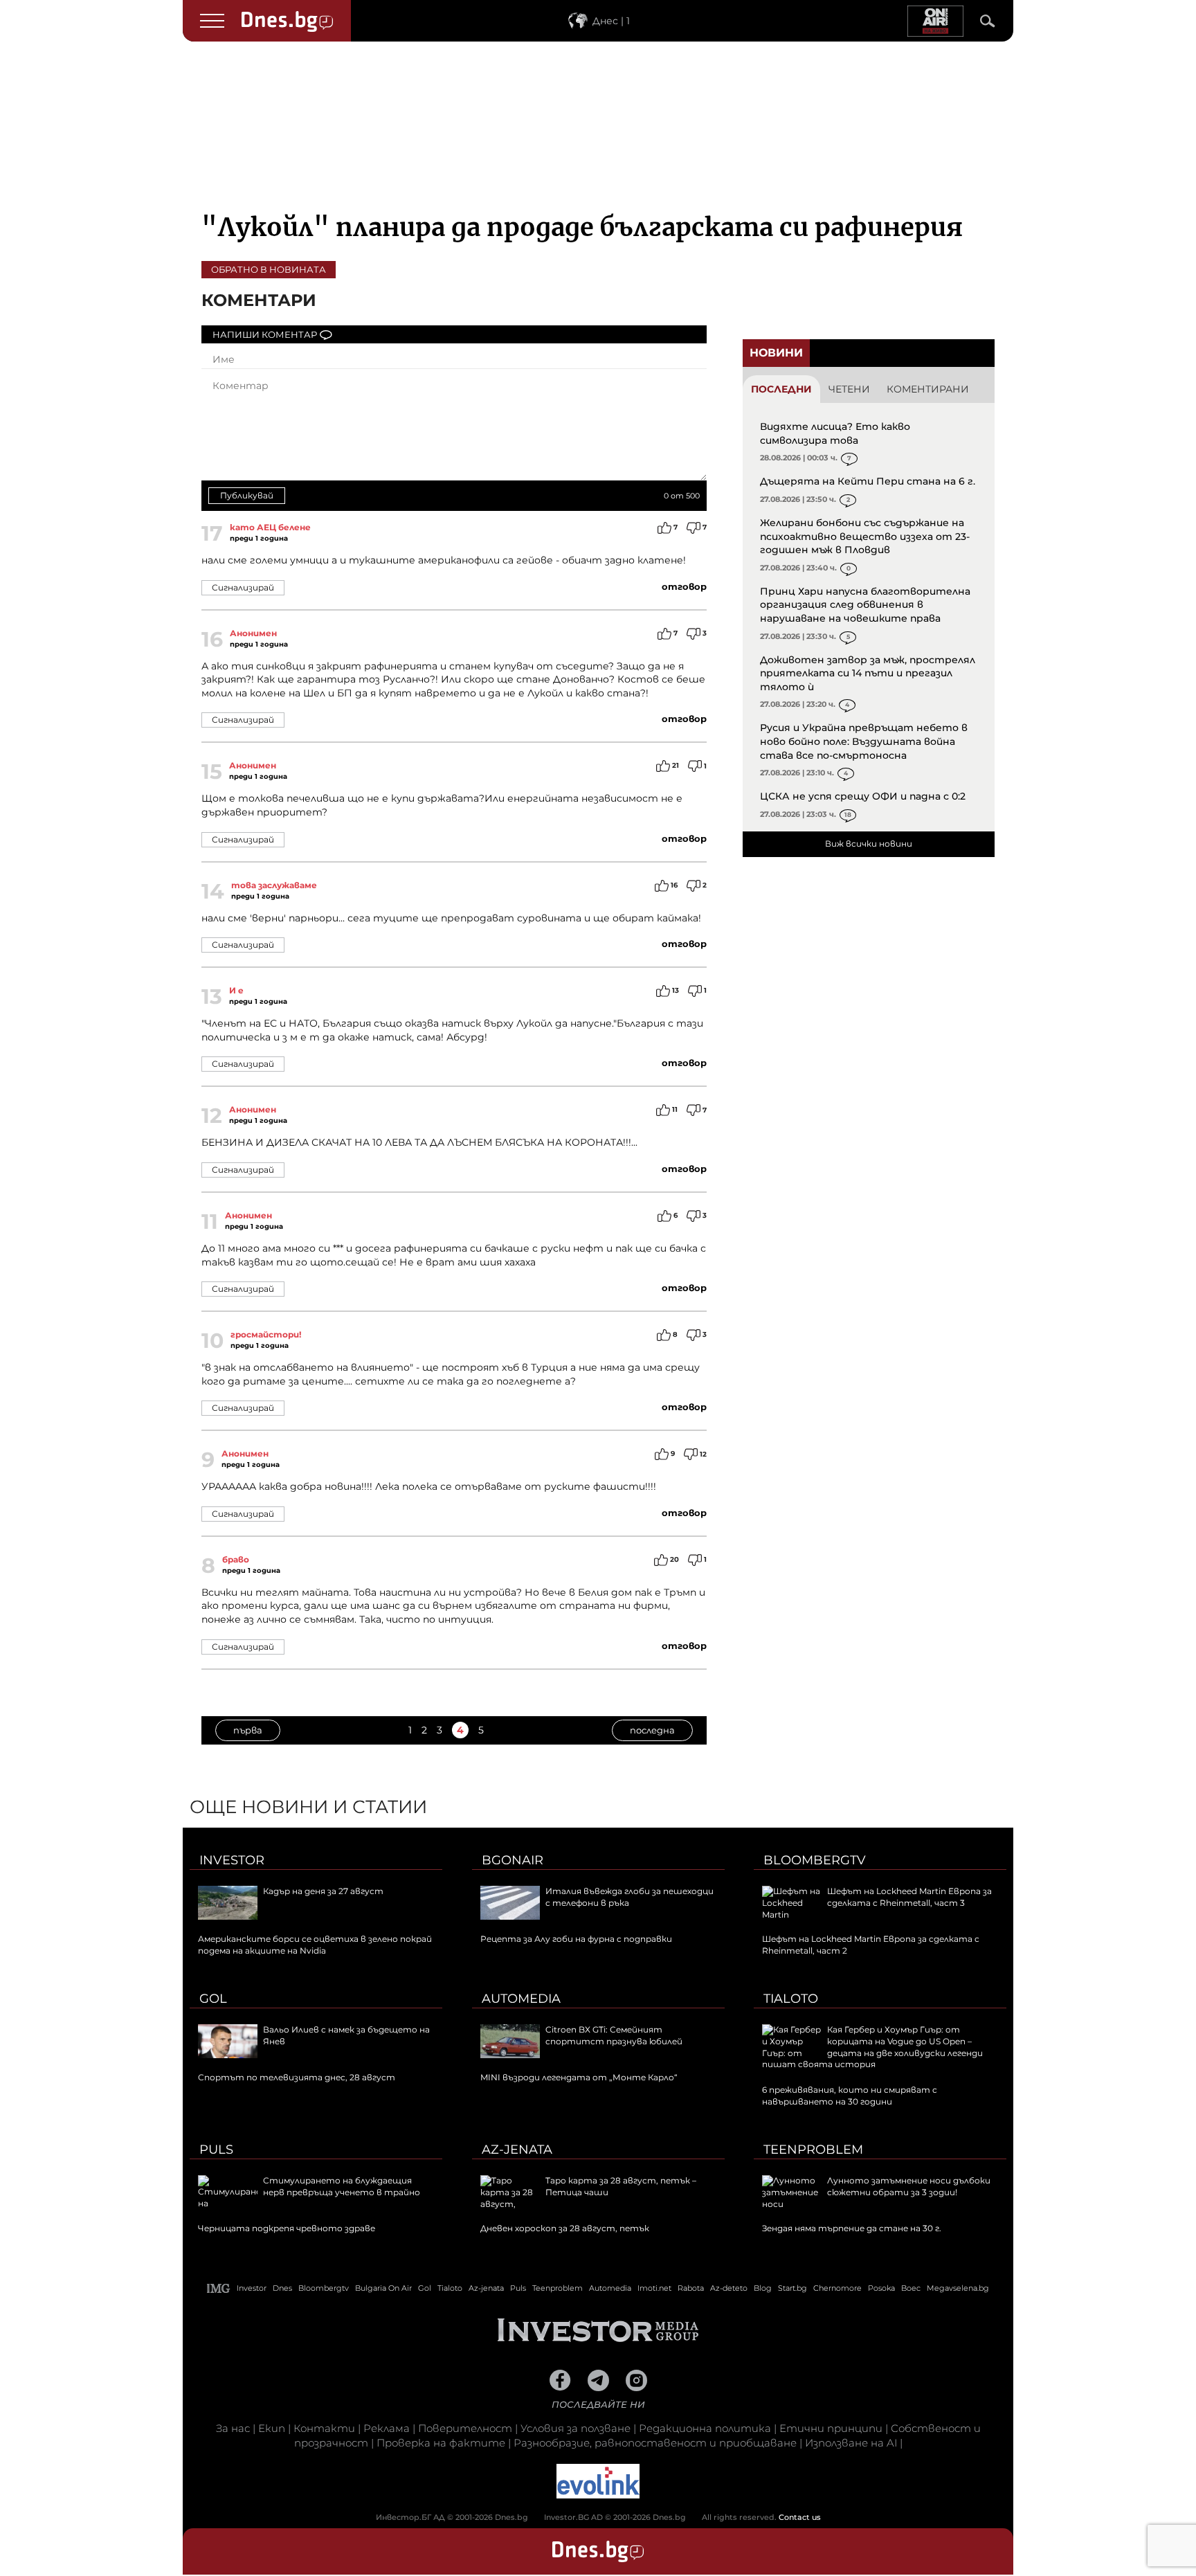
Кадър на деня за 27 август (323, 1891)
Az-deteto (729, 2288)
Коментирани (928, 389)
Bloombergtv (815, 1860)
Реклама (387, 2428)
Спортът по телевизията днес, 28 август (297, 2077)
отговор (684, 586)
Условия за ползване (576, 2428)
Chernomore (837, 2288)
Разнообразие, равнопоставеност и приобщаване (655, 2443)
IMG (219, 2288)
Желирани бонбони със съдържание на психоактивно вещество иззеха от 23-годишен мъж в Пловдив (865, 536)
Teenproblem (813, 2150)
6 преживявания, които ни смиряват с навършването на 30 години (850, 2096)
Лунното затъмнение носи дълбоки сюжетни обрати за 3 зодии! (909, 2186)
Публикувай (247, 495)
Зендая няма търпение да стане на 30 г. (852, 2228)
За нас (233, 2428)
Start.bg (792, 2288)
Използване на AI (851, 2443)
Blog (763, 2288)
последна (652, 1730)
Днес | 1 (611, 21)
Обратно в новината (269, 269)
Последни (781, 389)
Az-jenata (517, 2150)
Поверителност (465, 2428)
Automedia (521, 1999)
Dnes (282, 2288)
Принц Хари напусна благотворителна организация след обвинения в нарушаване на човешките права (865, 605)
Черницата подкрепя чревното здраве (287, 2228)
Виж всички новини (869, 844)
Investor (232, 1860)
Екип (272, 2428)
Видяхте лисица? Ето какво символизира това (835, 433)
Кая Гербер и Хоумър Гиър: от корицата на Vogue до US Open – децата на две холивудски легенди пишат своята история (872, 2047)
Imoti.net (654, 2288)
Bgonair (513, 1860)
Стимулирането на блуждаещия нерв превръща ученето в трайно (342, 2186)
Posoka (881, 2288)
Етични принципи (831, 2428)
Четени (849, 389)
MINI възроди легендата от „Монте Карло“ (579, 2077)
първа (248, 1730)
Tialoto (791, 1999)
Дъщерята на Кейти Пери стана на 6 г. (868, 481)
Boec (911, 2288)
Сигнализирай (243, 587)
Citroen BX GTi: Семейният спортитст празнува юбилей (614, 2035)
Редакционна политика (705, 2428)
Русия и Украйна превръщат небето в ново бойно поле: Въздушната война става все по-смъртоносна (864, 741)
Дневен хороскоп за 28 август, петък (565, 2228)
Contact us (800, 2517)
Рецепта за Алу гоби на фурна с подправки (576, 1939)
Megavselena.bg (958, 2288)
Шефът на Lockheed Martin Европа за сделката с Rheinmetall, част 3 (909, 1897)
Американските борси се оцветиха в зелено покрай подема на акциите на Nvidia (315, 1945)
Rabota (691, 2288)
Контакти (324, 2428)
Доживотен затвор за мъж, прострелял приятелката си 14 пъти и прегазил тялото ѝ (868, 673)
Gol (213, 1999)
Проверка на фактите (441, 2443)
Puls (216, 2150)
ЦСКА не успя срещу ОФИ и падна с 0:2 (863, 796)
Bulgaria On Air (383, 2288)
